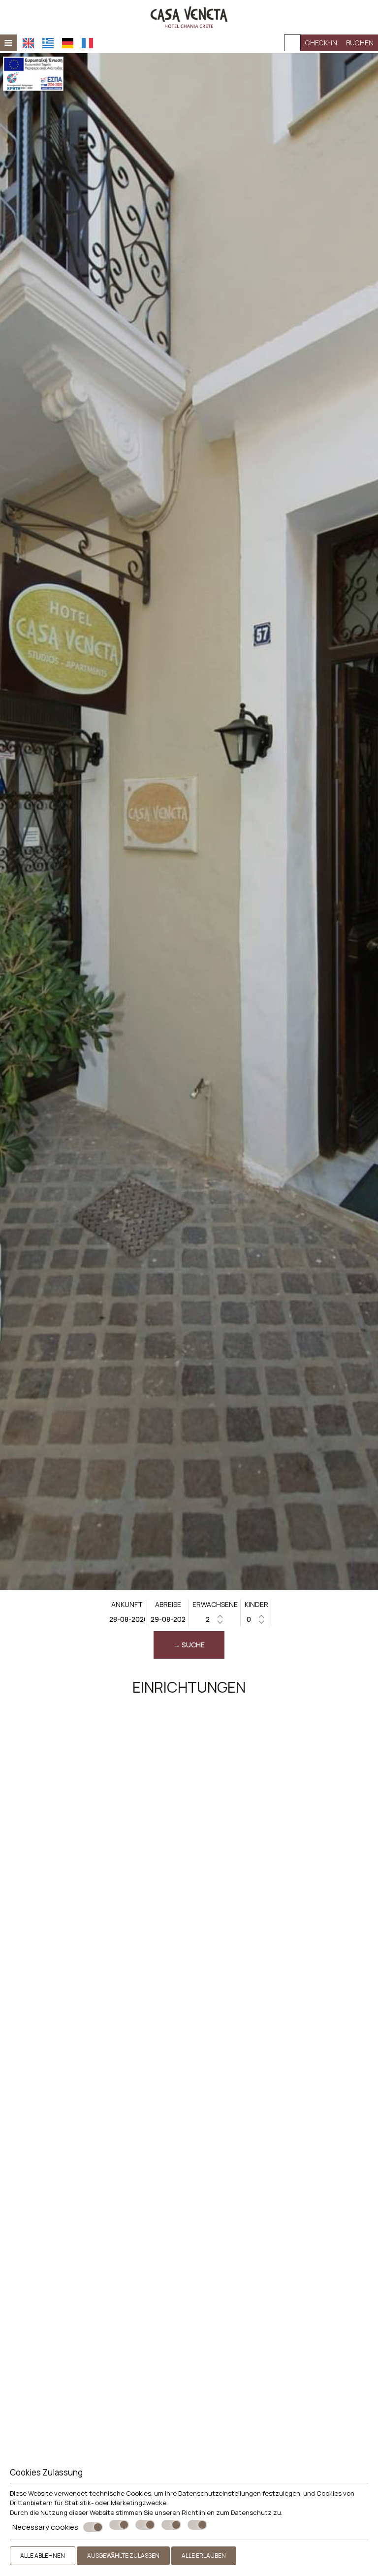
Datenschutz (251, 2512)
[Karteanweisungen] (292, 43)
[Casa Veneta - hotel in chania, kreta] (189, 16)
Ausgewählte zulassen (123, 2556)
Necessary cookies (45, 2527)
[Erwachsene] (215, 1619)
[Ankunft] (127, 1619)
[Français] (87, 43)
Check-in (321, 43)
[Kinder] (256, 1619)
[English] (28, 43)
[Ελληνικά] (48, 43)
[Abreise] (168, 1619)
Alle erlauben (204, 2556)
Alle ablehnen (43, 2556)
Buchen (360, 43)
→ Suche (189, 1645)
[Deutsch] (68, 43)
